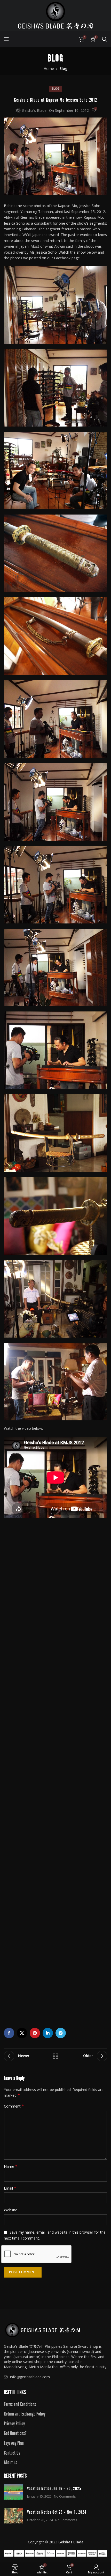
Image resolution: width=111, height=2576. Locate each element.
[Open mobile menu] (6, 39)
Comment (14, 2106)
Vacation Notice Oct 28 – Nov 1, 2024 (57, 2512)
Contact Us (12, 2452)
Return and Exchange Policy (25, 2413)
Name (11, 2166)
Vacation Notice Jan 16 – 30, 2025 (54, 2488)
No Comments (65, 2496)
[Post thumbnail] (14, 2492)
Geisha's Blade (34, 110)
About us (10, 2462)
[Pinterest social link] (35, 2033)
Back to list (55, 2056)
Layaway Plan (14, 2442)
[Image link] (43, 2330)
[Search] (105, 39)
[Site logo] (55, 15)
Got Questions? (15, 2433)
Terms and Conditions (20, 2404)
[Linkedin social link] (48, 2033)
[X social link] (22, 2033)
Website (11, 2210)
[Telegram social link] (61, 2033)
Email (10, 2188)
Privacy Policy (14, 2423)
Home (49, 68)
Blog (63, 68)
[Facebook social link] (9, 2033)
